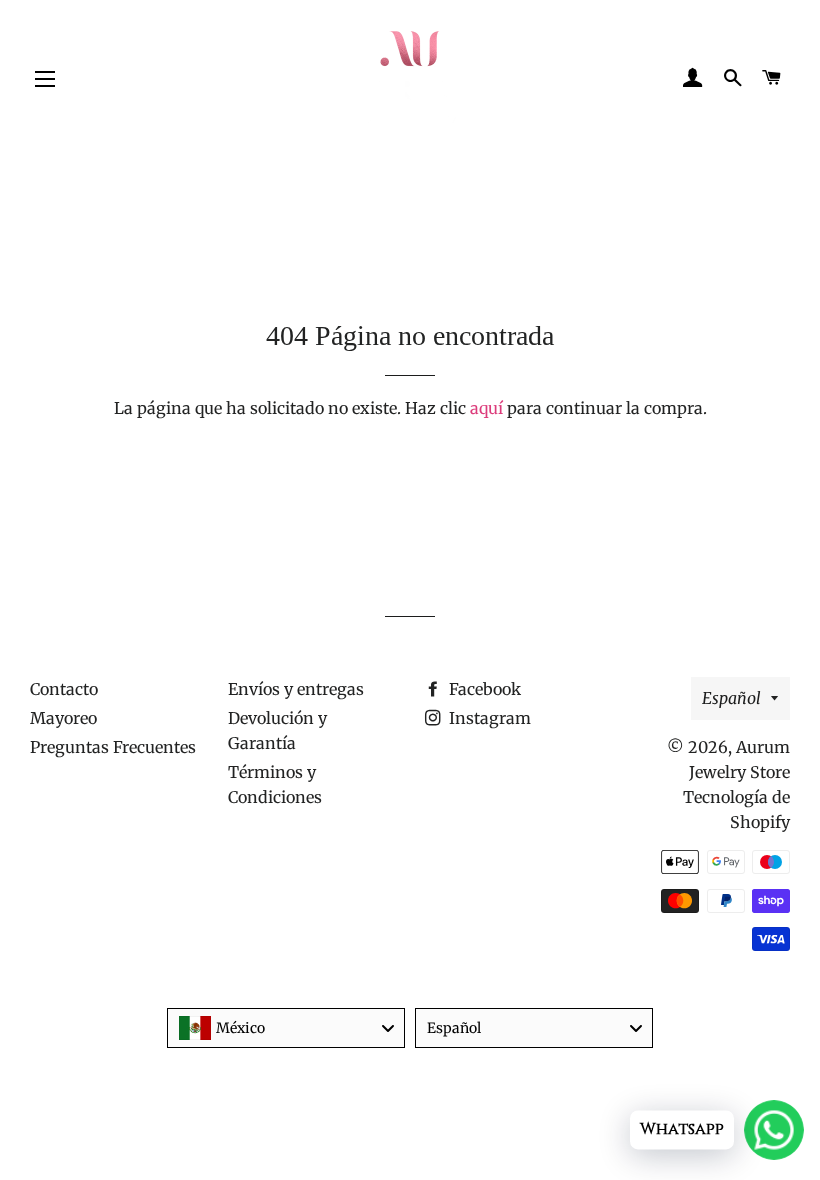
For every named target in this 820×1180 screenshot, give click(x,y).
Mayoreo (63, 718)
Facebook (483, 689)
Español (731, 698)
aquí (486, 408)
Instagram (488, 718)
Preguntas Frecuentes (113, 747)
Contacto (64, 689)
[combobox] (286, 1028)
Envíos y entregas (296, 689)
